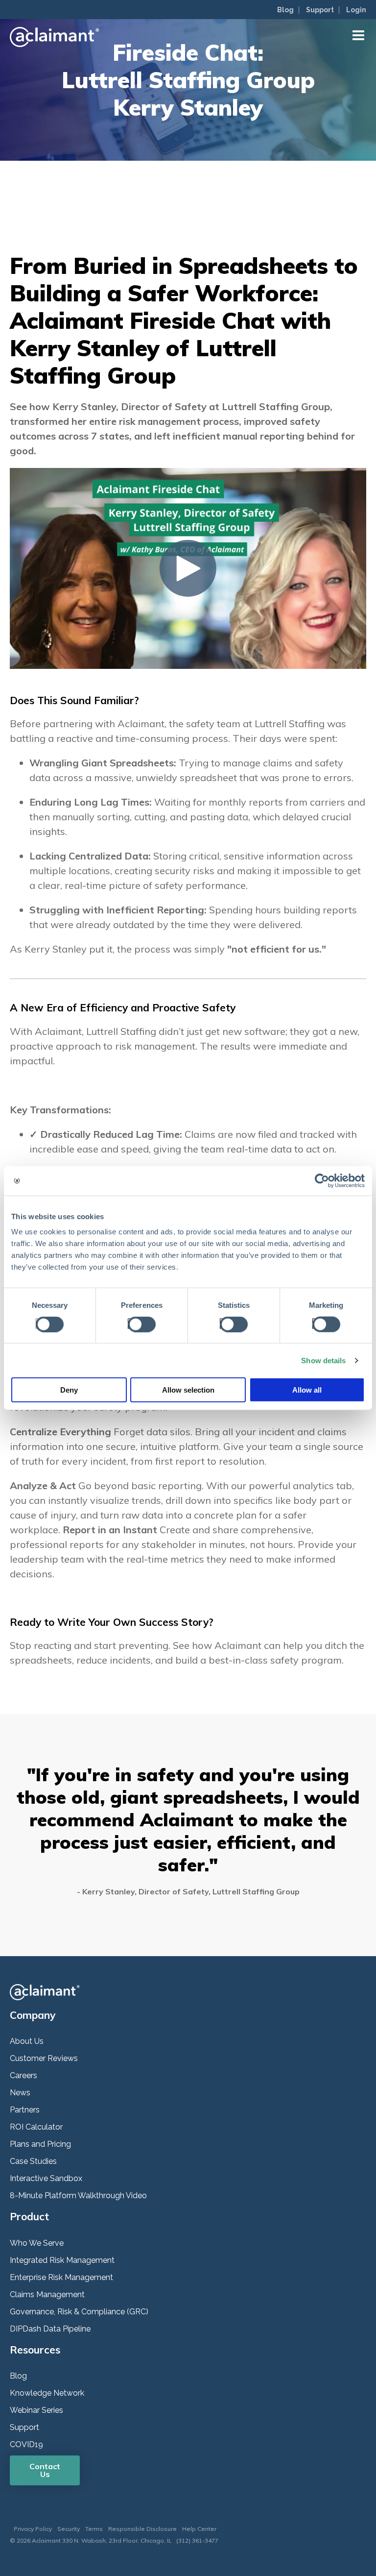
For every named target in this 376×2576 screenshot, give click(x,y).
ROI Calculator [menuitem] (36, 2127)
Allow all (307, 1390)
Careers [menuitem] (23, 2075)
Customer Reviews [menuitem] (44, 2058)
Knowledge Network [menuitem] (47, 2393)
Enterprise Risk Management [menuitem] (61, 2277)
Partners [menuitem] (25, 2110)
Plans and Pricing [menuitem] (40, 2144)
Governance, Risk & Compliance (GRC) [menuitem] (79, 2312)
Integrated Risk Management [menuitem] (62, 2260)
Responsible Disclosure (142, 2529)
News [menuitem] (20, 2093)
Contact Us (45, 2470)
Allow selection (188, 1390)
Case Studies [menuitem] (33, 2161)
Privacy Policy (33, 2529)
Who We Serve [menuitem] (37, 2243)
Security (69, 2529)
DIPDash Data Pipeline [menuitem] (50, 2329)
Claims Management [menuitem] (47, 2294)
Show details (323, 1360)
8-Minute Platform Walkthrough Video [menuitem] (78, 2196)
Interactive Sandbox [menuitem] (46, 2178)
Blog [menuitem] (285, 10)
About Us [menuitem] (27, 2041)
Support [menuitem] (320, 10)
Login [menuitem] (356, 10)
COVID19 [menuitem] (26, 2444)
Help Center (199, 2529)
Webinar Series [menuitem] (36, 2410)
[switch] (139, 1323)
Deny (69, 1390)
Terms (94, 2529)
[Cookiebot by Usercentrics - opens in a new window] (322, 1180)
